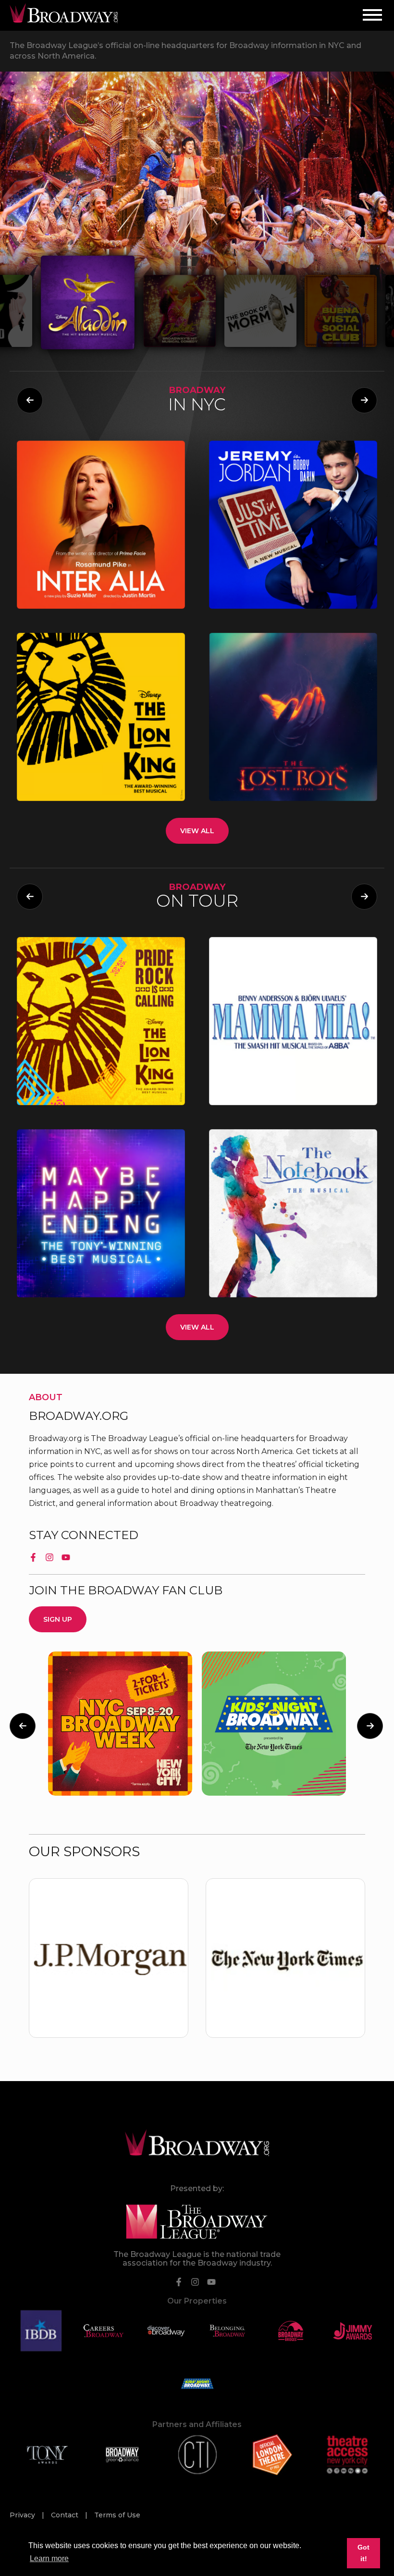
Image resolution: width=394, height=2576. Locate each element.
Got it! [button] (363, 2553)
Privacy (23, 2515)
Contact (66, 2515)
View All (197, 831)
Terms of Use (117, 2515)
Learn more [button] (49, 2558)
